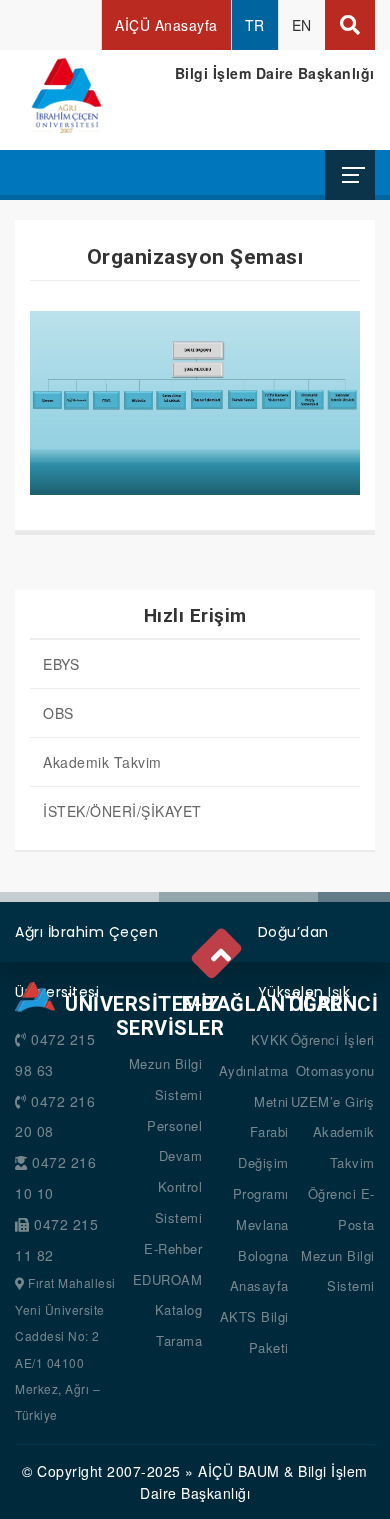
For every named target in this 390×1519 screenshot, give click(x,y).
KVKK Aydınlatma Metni (254, 1070)
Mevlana (262, 1224)
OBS (58, 713)
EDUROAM (168, 1279)
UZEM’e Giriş (333, 1101)
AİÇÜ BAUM (239, 1471)
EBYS (61, 664)
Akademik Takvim (102, 762)
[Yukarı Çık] (220, 950)
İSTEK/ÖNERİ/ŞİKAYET (122, 811)
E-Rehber (173, 1248)
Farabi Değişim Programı (261, 1162)
